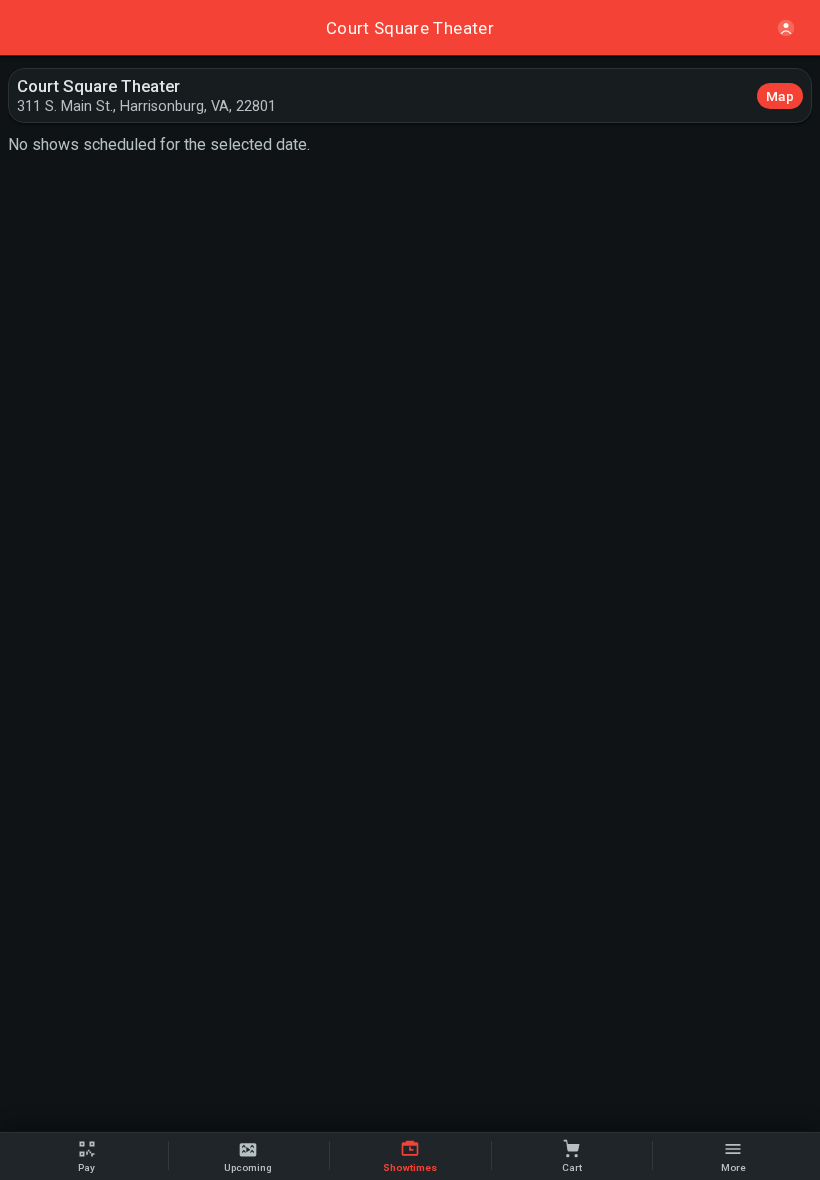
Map (780, 96)
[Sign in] (786, 28)
